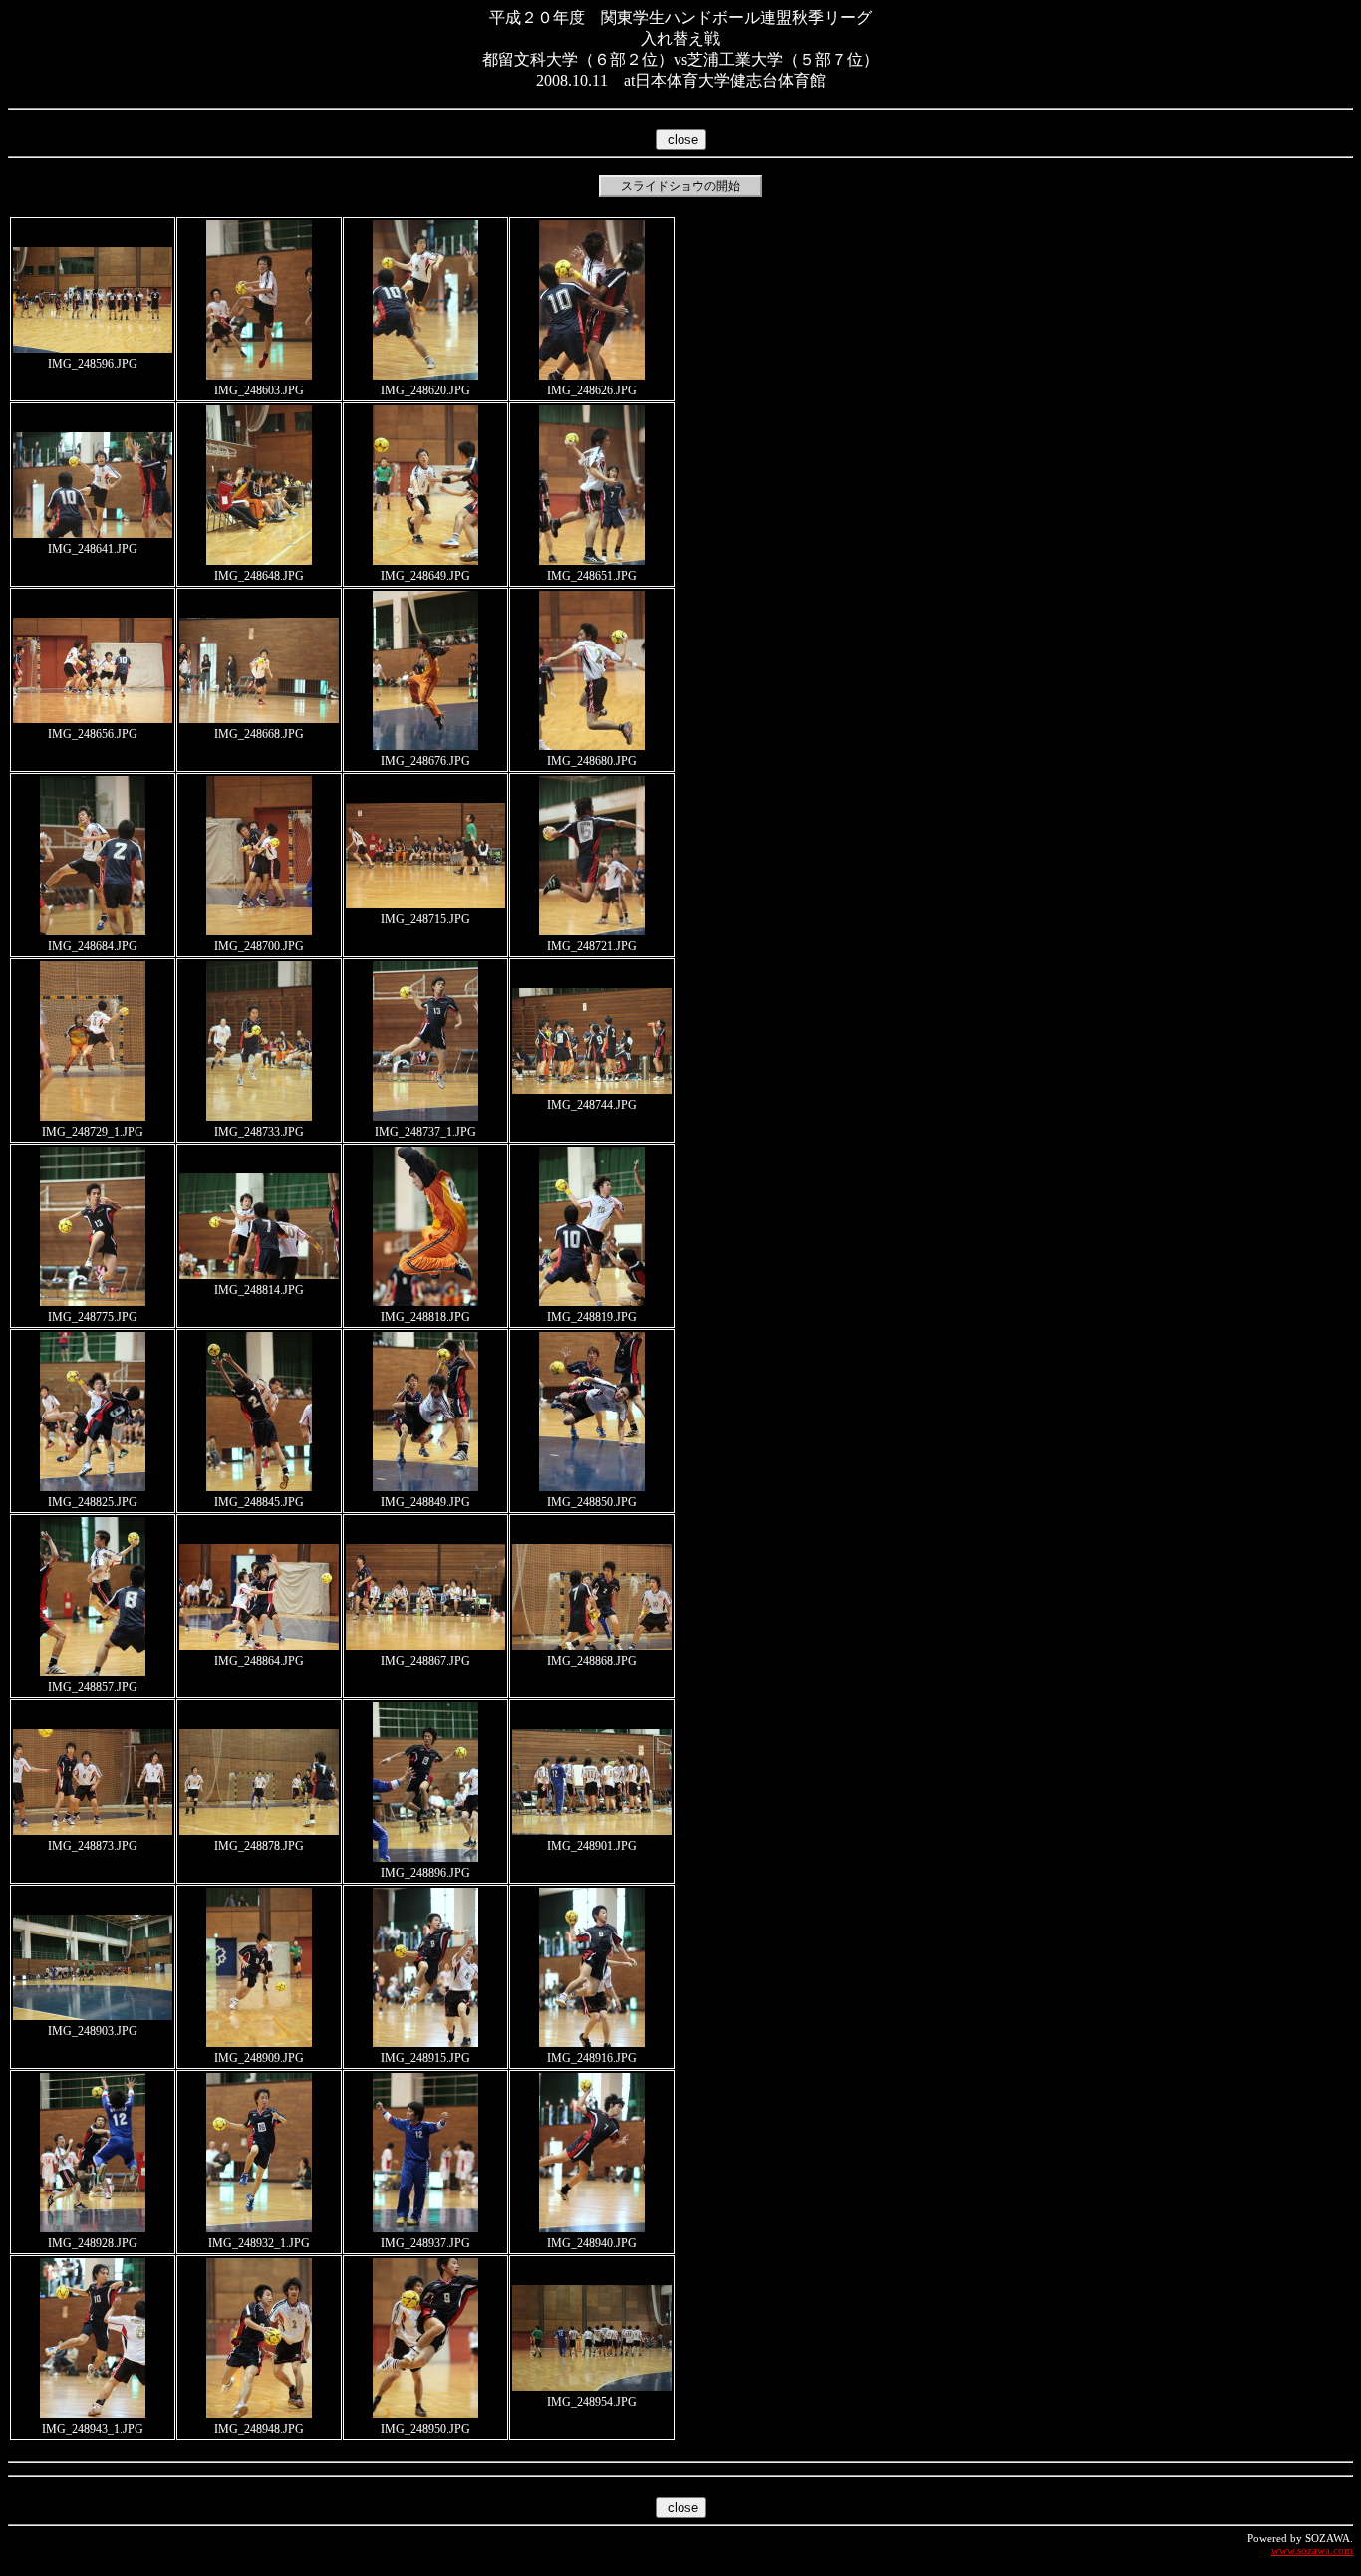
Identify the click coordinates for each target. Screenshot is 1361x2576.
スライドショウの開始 (680, 186)
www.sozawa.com (1312, 2550)
